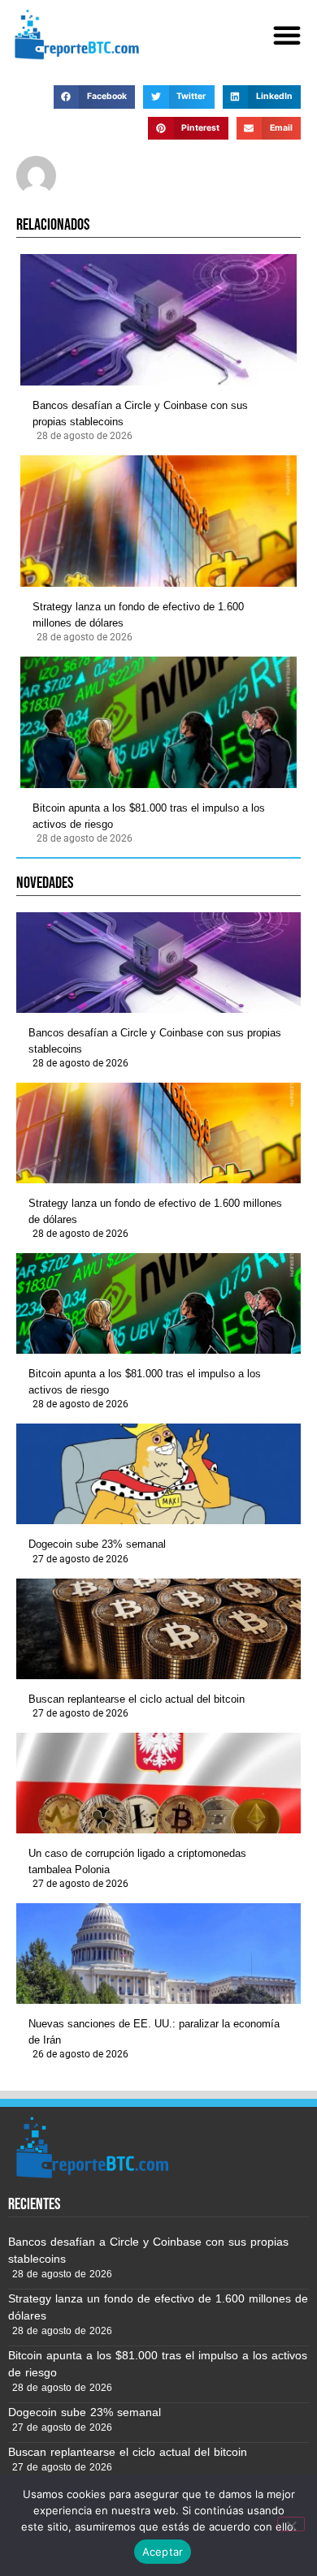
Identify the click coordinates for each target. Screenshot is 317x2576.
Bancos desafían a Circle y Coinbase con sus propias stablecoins (140, 414)
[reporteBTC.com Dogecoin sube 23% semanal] (158, 1474)
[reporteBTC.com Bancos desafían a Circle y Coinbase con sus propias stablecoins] (158, 320)
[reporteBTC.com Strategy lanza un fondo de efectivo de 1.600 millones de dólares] (158, 521)
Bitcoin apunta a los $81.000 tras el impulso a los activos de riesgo (149, 816)
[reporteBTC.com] (74, 34)
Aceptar (163, 2552)
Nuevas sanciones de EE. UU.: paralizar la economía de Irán (154, 2032)
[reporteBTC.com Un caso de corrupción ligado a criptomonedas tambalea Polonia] (158, 1783)
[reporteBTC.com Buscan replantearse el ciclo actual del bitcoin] (158, 1629)
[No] (291, 2524)
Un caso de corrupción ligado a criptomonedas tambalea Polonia (137, 1861)
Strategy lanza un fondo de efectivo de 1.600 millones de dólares (138, 615)
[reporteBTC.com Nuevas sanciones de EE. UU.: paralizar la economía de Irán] (158, 1954)
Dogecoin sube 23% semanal (97, 1544)
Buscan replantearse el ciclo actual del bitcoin (137, 1699)
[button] (287, 35)
